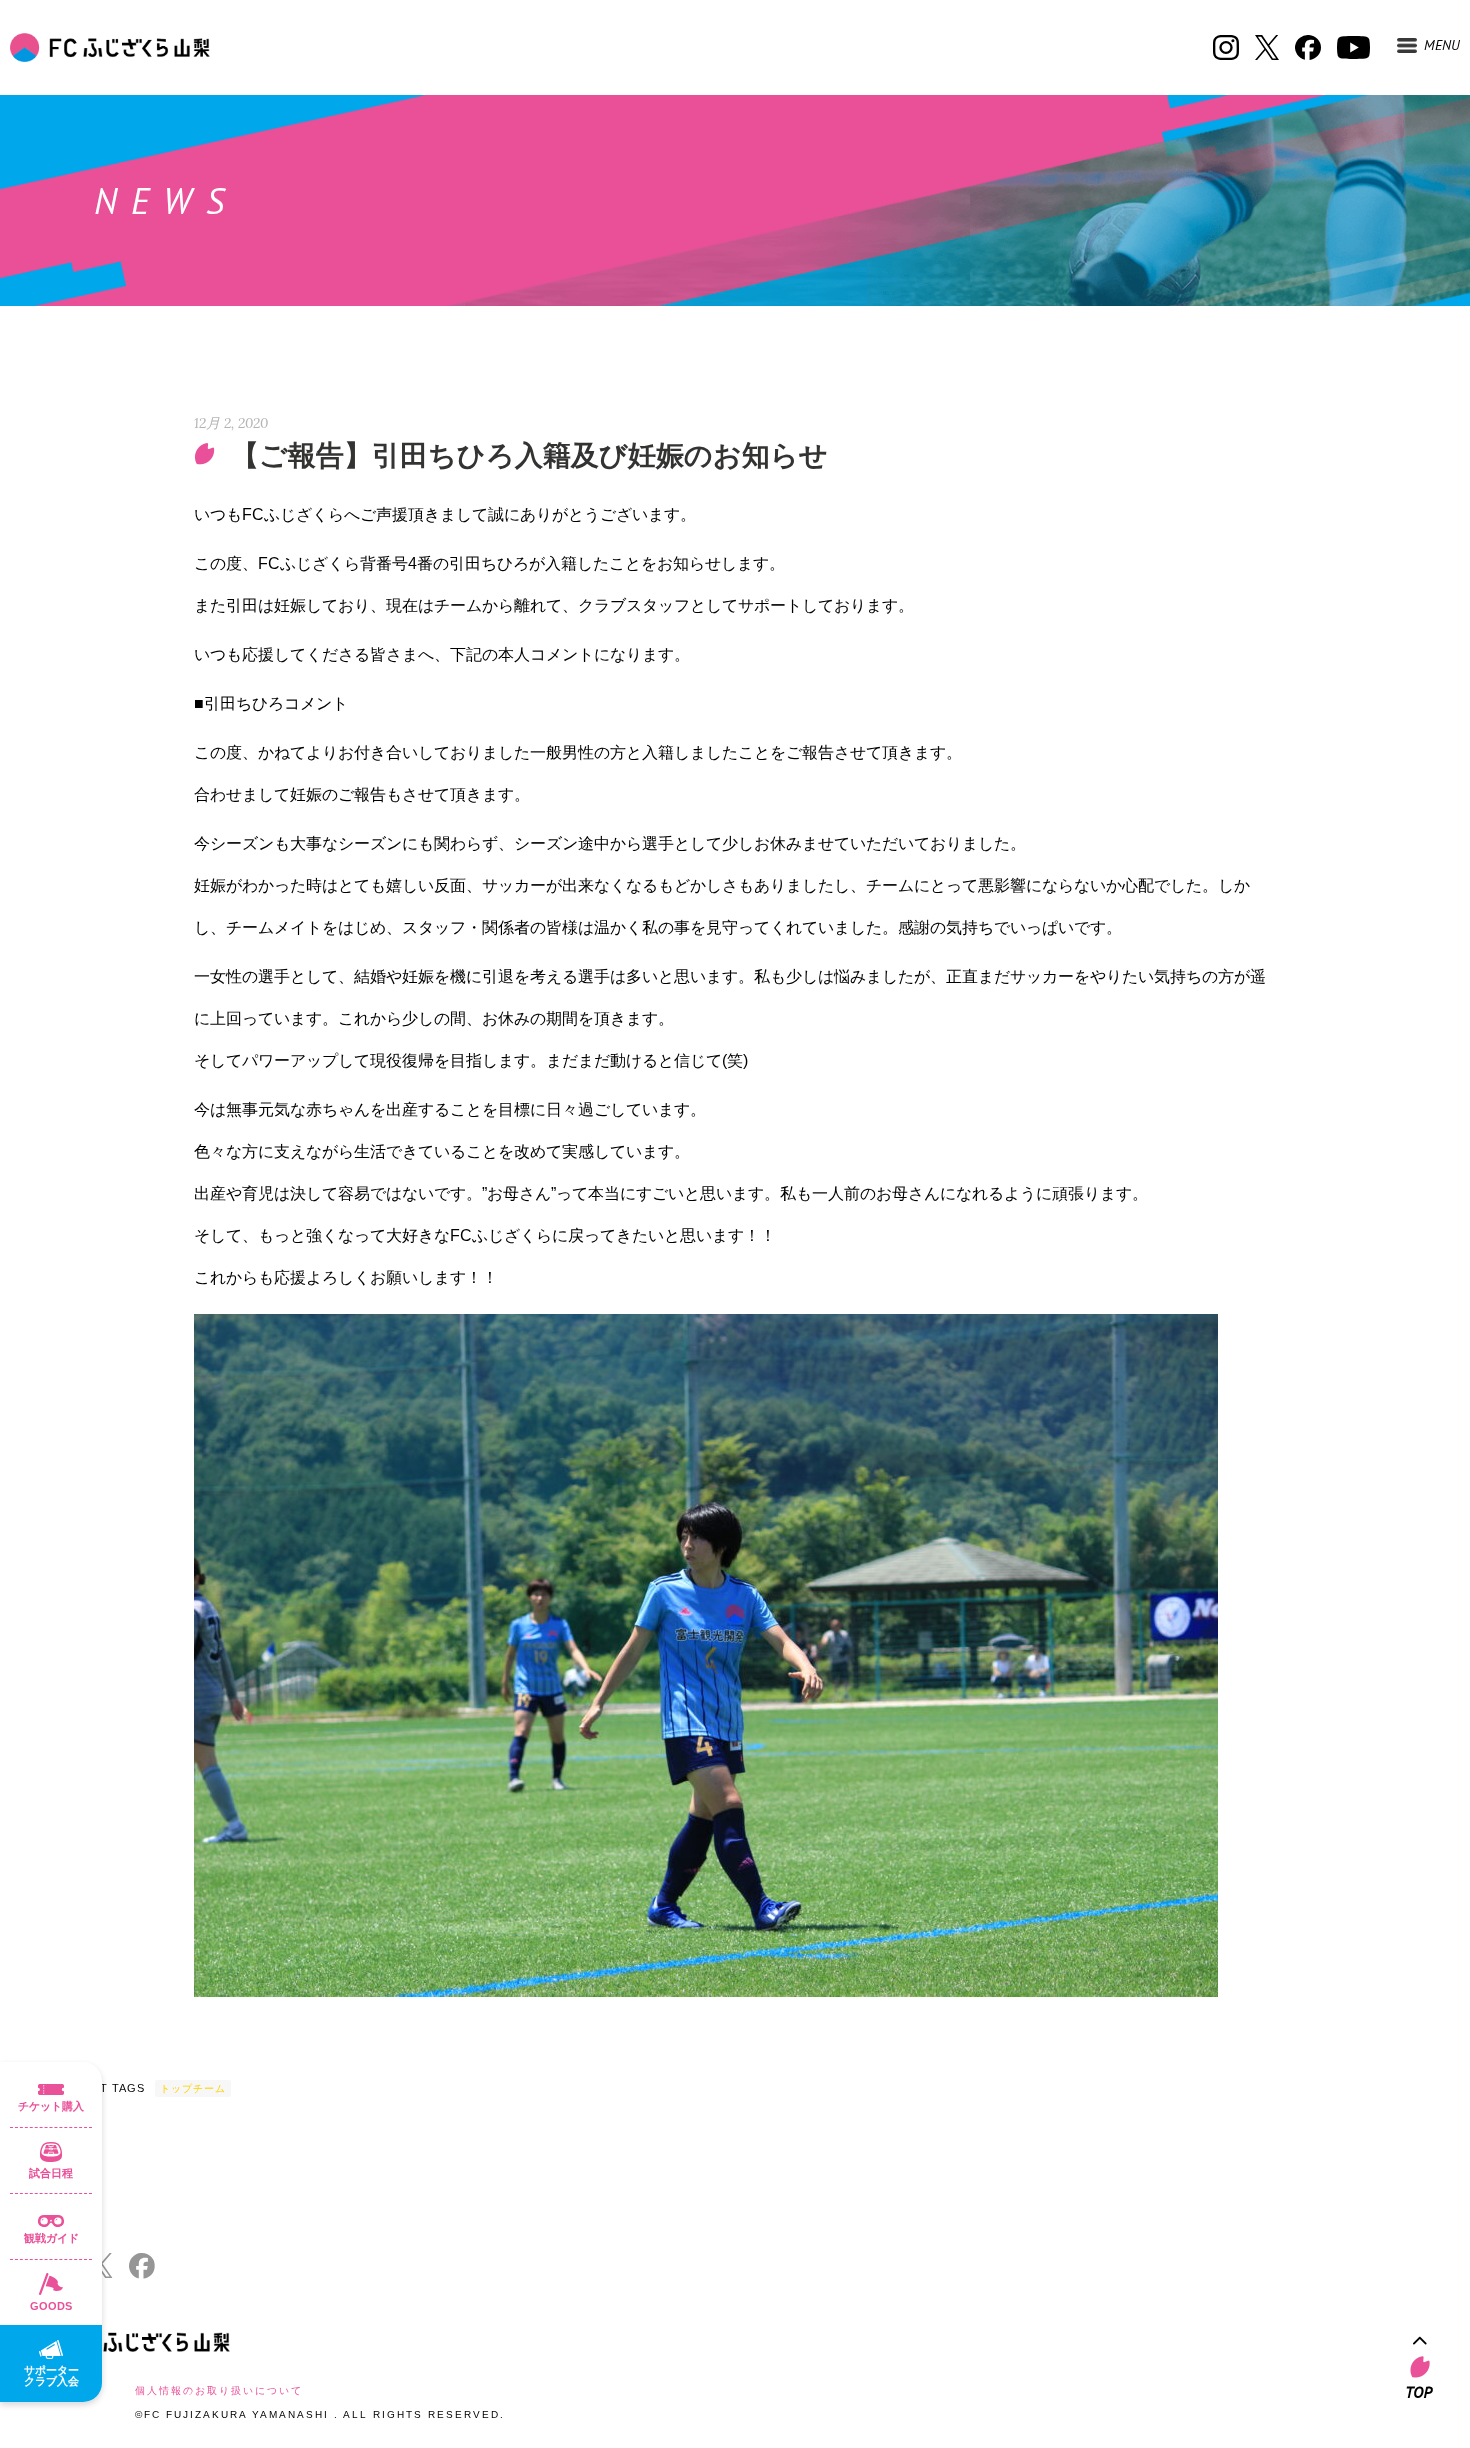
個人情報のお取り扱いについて (219, 2390)
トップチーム (193, 2088)
